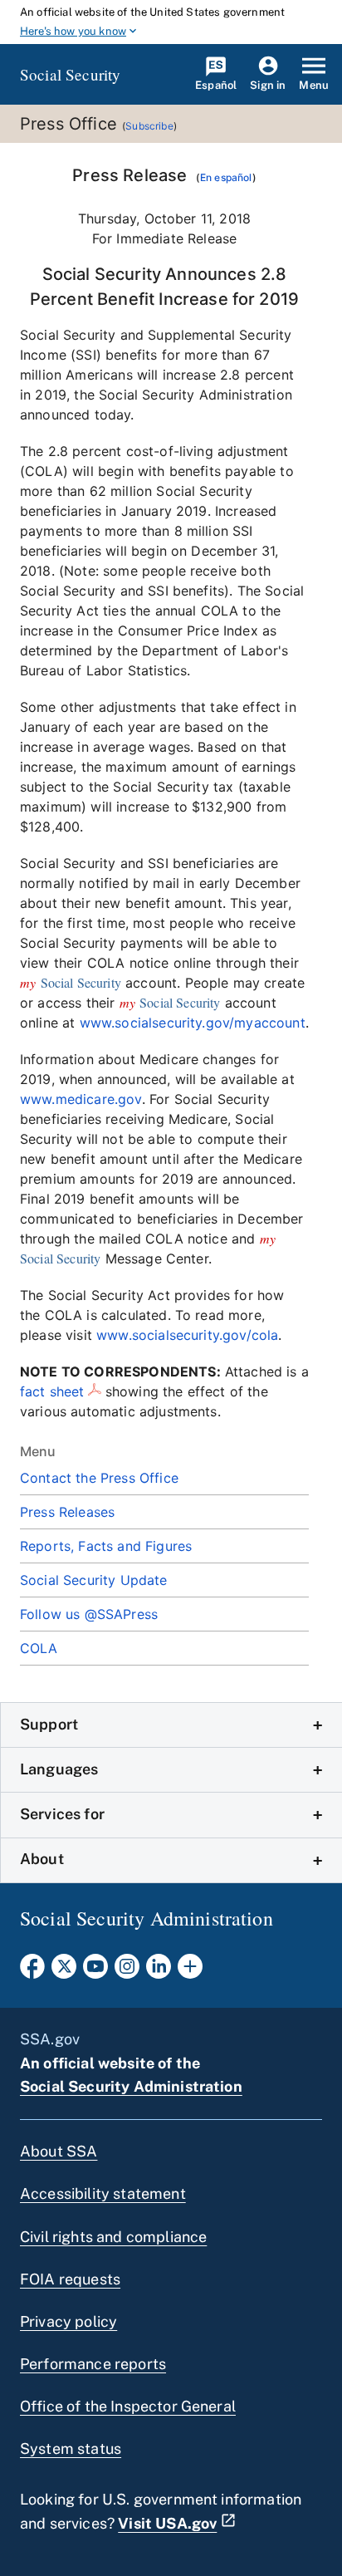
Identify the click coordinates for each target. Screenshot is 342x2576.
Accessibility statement (103, 2193)
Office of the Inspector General (128, 2406)
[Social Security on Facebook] (32, 1971)
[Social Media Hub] (190, 1971)
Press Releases (67, 1512)
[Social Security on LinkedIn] (159, 1971)
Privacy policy (68, 2321)
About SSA (59, 2151)
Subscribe (149, 126)
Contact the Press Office (99, 1478)
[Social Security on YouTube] (95, 1971)
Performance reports (93, 2364)
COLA (39, 1648)
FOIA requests (70, 2279)
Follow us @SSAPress (89, 1614)
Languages (59, 1769)
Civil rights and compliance (113, 2237)
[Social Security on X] (64, 1971)
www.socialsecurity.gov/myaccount (193, 1023)
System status (71, 2448)
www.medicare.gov (81, 1099)
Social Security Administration (131, 2086)
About (42, 1859)
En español (226, 177)
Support (49, 1724)
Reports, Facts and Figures (106, 1546)
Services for (62, 1814)
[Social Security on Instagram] (127, 1971)
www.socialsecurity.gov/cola (187, 1335)
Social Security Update (94, 1580)
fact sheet (52, 1391)
